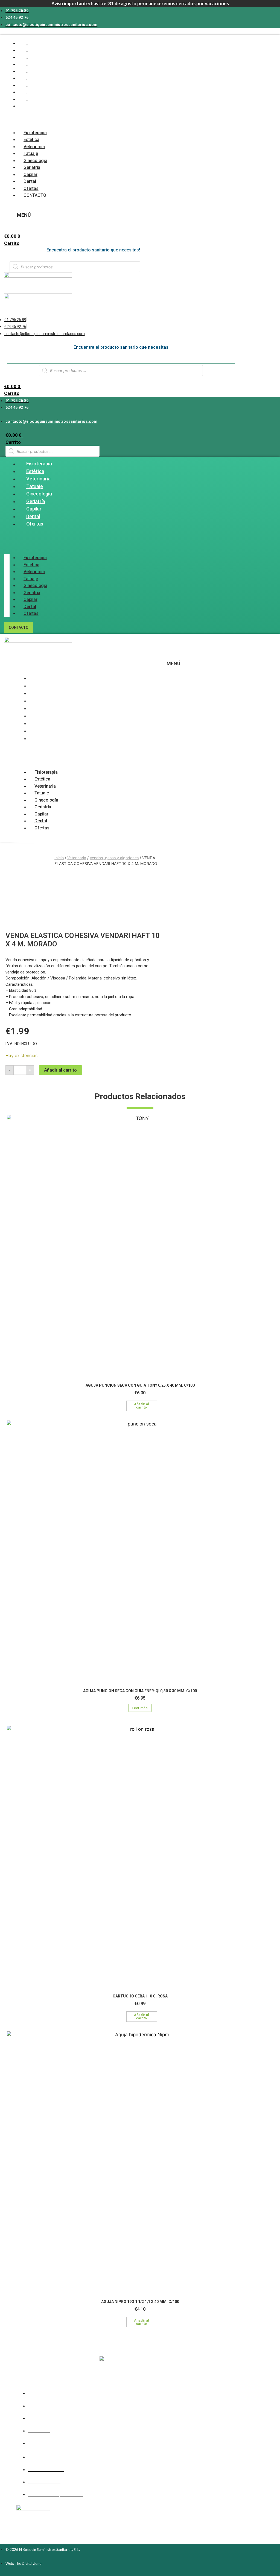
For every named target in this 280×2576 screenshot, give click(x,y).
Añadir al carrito (60, 1070)
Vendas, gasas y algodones (114, 858)
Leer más (140, 1708)
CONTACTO (35, 195)
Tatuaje (31, 153)
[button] (11, 120)
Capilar (30, 174)
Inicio (59, 858)
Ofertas (31, 188)
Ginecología (35, 161)
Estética (31, 140)
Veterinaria (34, 147)
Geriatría (32, 167)
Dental (30, 181)
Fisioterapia (35, 133)
